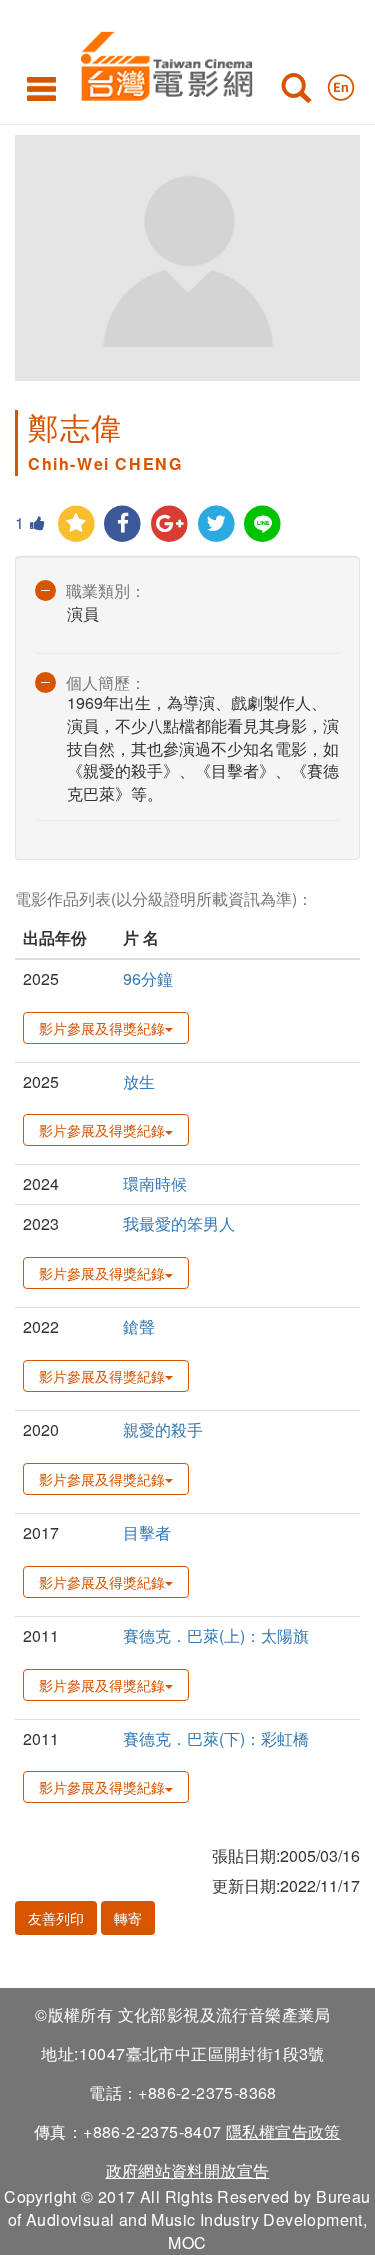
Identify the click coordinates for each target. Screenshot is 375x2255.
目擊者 (147, 1532)
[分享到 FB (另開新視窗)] (123, 524)
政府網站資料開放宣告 (188, 2170)
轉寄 (128, 1918)
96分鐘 (148, 978)
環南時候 (155, 1183)
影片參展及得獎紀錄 (102, 1028)
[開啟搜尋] (296, 92)
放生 (139, 1081)
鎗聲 (139, 1326)
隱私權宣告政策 (283, 2131)
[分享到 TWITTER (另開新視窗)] (216, 524)
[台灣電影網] (161, 62)
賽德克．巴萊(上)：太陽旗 (216, 1635)
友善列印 (56, 1918)
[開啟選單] (41, 88)
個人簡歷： (106, 682)
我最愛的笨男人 (179, 1223)
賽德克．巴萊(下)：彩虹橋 (216, 1738)
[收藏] (76, 524)
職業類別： (106, 590)
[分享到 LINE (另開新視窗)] (263, 524)
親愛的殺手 (163, 1429)
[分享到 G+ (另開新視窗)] (169, 524)
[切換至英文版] (341, 83)
